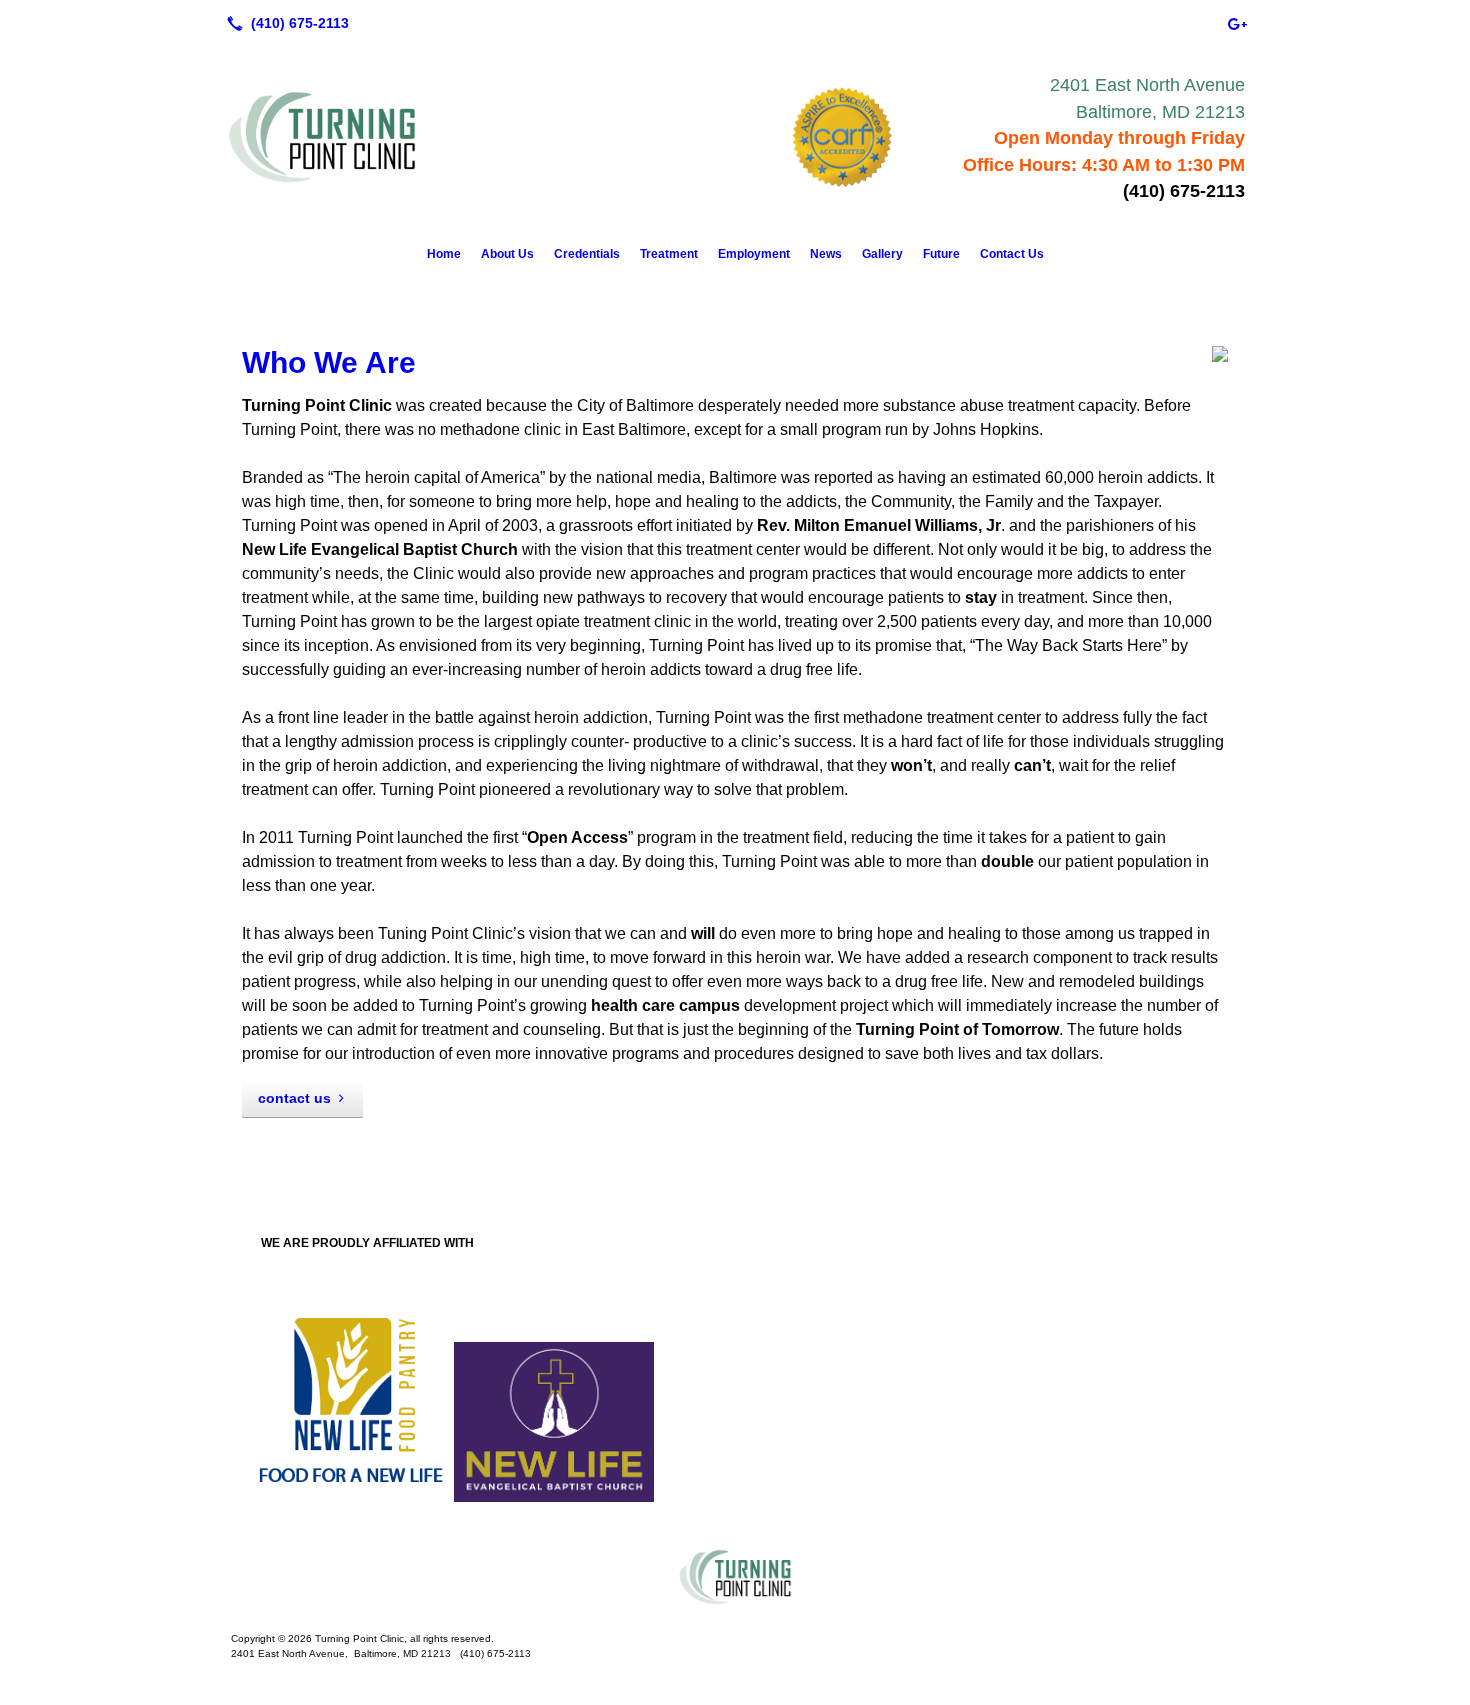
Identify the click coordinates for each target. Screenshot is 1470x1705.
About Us (507, 254)
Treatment (669, 254)
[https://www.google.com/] (1237, 23)
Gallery (882, 254)
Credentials (587, 254)
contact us (294, 1098)
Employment (754, 254)
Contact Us (1012, 254)
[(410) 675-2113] (284, 23)
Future (941, 254)
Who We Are (329, 362)
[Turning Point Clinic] (735, 1577)
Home (444, 254)
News (826, 254)
